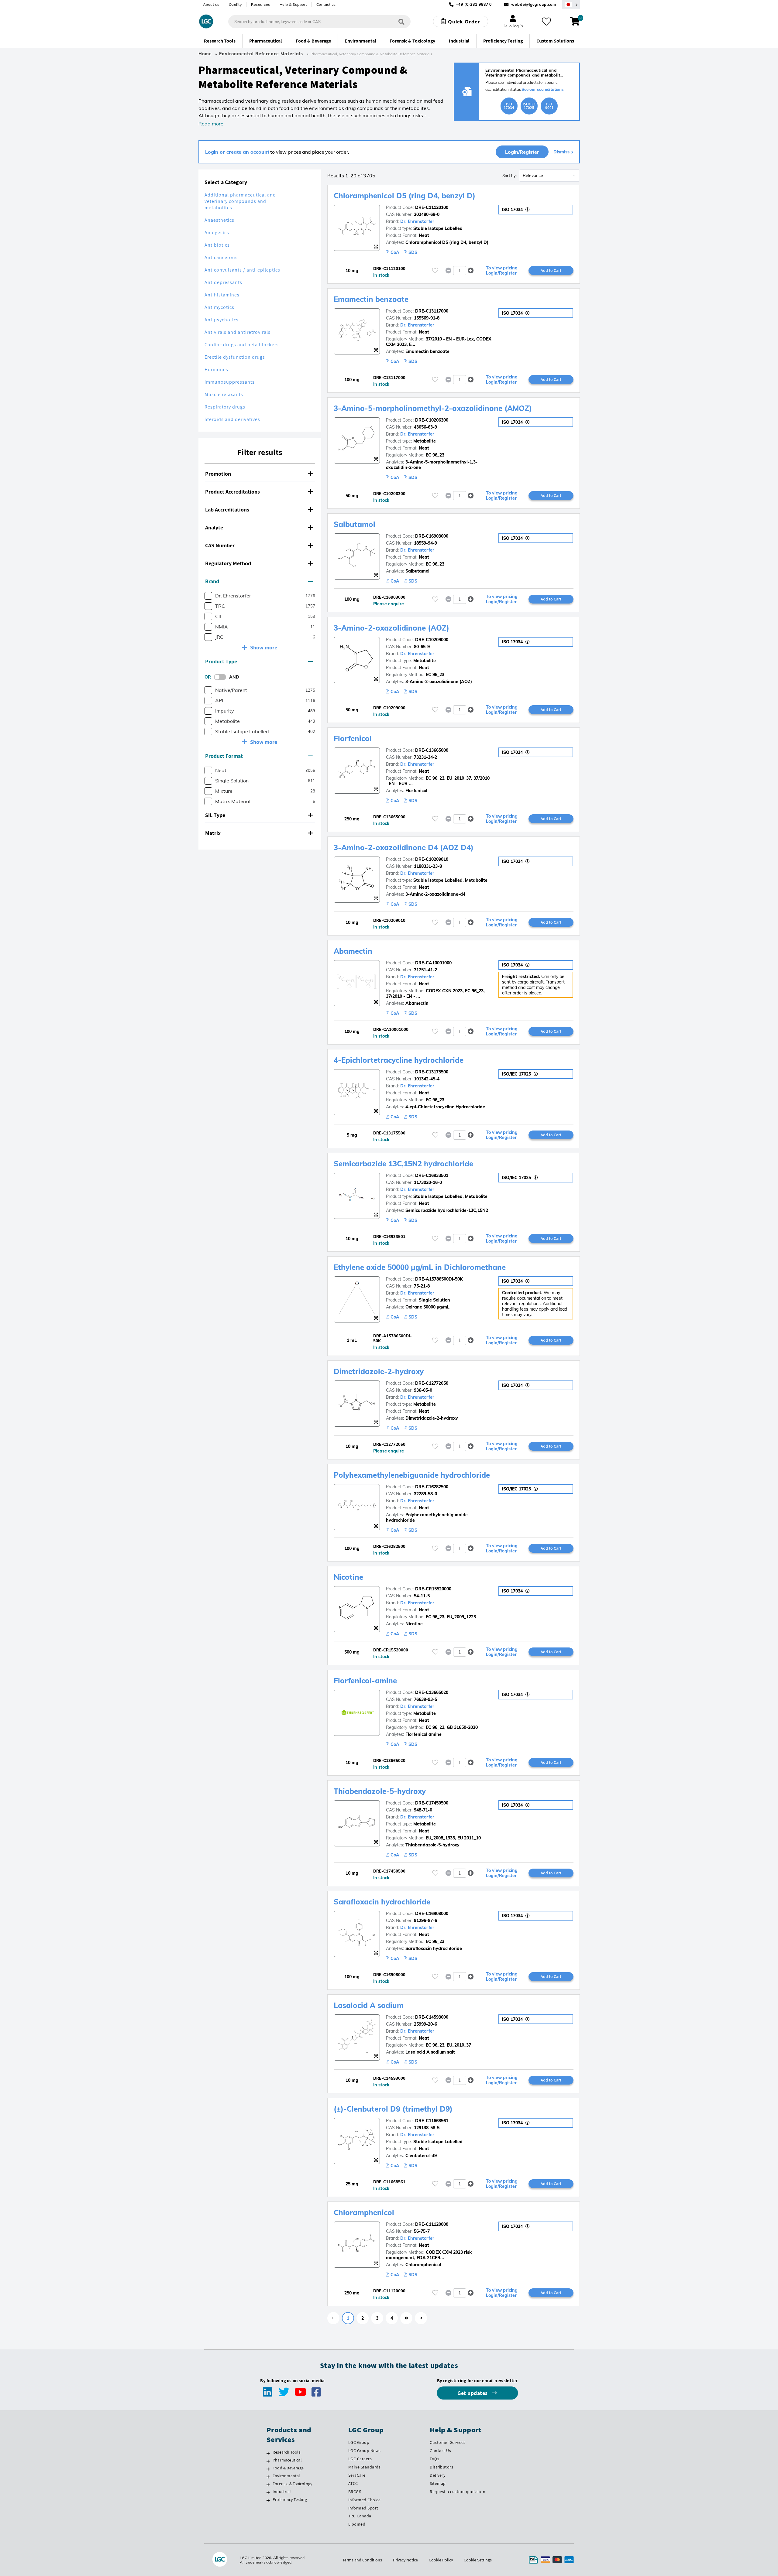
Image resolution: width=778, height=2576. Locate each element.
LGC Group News (365, 2451)
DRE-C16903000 (432, 536)
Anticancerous (221, 257)
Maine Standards (365, 2467)
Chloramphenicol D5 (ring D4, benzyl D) (404, 196)
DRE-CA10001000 (433, 963)
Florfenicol (353, 738)
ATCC (353, 2483)
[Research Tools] (268, 2453)
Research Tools (287, 2452)
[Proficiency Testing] (268, 2500)
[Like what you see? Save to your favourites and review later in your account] (546, 22)
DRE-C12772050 (432, 1383)
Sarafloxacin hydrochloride (382, 1902)
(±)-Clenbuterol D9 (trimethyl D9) (393, 2109)
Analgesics (217, 233)
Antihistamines (222, 295)
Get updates (473, 2393)
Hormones (216, 369)
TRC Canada (360, 2516)
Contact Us (440, 2451)
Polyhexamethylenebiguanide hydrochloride (412, 1475)
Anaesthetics (219, 220)
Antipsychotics (222, 320)
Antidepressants (223, 282)
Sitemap (438, 2483)
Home (205, 54)
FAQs (434, 2459)
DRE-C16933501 (432, 1175)
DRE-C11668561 (432, 2121)
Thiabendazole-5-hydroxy (380, 1791)
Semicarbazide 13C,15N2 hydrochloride (403, 1164)
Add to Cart (551, 270)
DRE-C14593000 (432, 2017)
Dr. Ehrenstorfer (417, 221)
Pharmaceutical (287, 2460)
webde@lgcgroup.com (534, 4)
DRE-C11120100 (432, 207)
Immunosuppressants (230, 382)
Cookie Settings (478, 2560)
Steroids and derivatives (232, 419)
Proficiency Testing (290, 2499)
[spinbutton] (460, 271)
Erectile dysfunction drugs (235, 357)
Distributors (441, 2467)
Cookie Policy (441, 2560)
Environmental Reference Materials (261, 54)
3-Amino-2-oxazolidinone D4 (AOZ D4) (404, 847)
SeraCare (357, 2475)
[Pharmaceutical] (268, 2461)
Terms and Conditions (362, 2560)
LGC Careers (360, 2459)
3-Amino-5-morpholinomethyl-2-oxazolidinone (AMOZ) (433, 408)
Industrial (282, 2492)
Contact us (326, 4)
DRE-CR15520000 (433, 1589)
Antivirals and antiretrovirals (238, 332)
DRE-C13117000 (432, 311)
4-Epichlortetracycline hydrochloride (399, 1060)
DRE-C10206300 (432, 420)
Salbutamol (355, 524)
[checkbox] (208, 596)
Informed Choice (365, 2500)
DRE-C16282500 (432, 1487)
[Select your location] (571, 4)
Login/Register (522, 152)
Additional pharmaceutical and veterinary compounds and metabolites (240, 201)
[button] (260, 474)
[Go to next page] (421, 2318)
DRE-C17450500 (432, 1803)
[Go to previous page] (333, 2318)
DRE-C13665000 (432, 750)
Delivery (437, 2475)
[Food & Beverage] (268, 2469)
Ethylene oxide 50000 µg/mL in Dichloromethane (420, 1267)
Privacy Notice (405, 2560)
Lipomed (357, 2524)
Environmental (286, 2476)
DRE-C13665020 (432, 1692)
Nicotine (348, 1577)
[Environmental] (268, 2477)
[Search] (401, 21)
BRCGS (355, 2492)
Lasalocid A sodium (369, 2005)
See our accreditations (543, 89)
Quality (235, 4)
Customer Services (448, 2442)
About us (211, 4)
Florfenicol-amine (365, 1681)
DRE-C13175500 (432, 1072)
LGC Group (359, 2442)
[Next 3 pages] (406, 2318)
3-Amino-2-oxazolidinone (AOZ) (391, 628)
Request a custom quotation (458, 2492)
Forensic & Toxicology (292, 2484)
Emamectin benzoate (371, 299)
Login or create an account (237, 152)
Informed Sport (363, 2508)
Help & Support (293, 4)
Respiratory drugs (225, 407)
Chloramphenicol (364, 2212)
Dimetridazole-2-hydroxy (379, 1371)
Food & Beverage (288, 2468)
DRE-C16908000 (432, 1914)
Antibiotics (217, 245)
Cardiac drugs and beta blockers (242, 345)
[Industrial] (268, 2492)
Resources (261, 4)
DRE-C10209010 (432, 859)
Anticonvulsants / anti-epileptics (242, 270)
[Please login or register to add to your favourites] (435, 270)
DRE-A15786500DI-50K (439, 1279)
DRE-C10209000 (432, 640)
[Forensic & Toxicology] (268, 2485)
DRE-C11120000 (432, 2224)
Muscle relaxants (224, 394)
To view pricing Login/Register (502, 271)
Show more (264, 647)
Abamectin (353, 951)
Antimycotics (219, 307)
